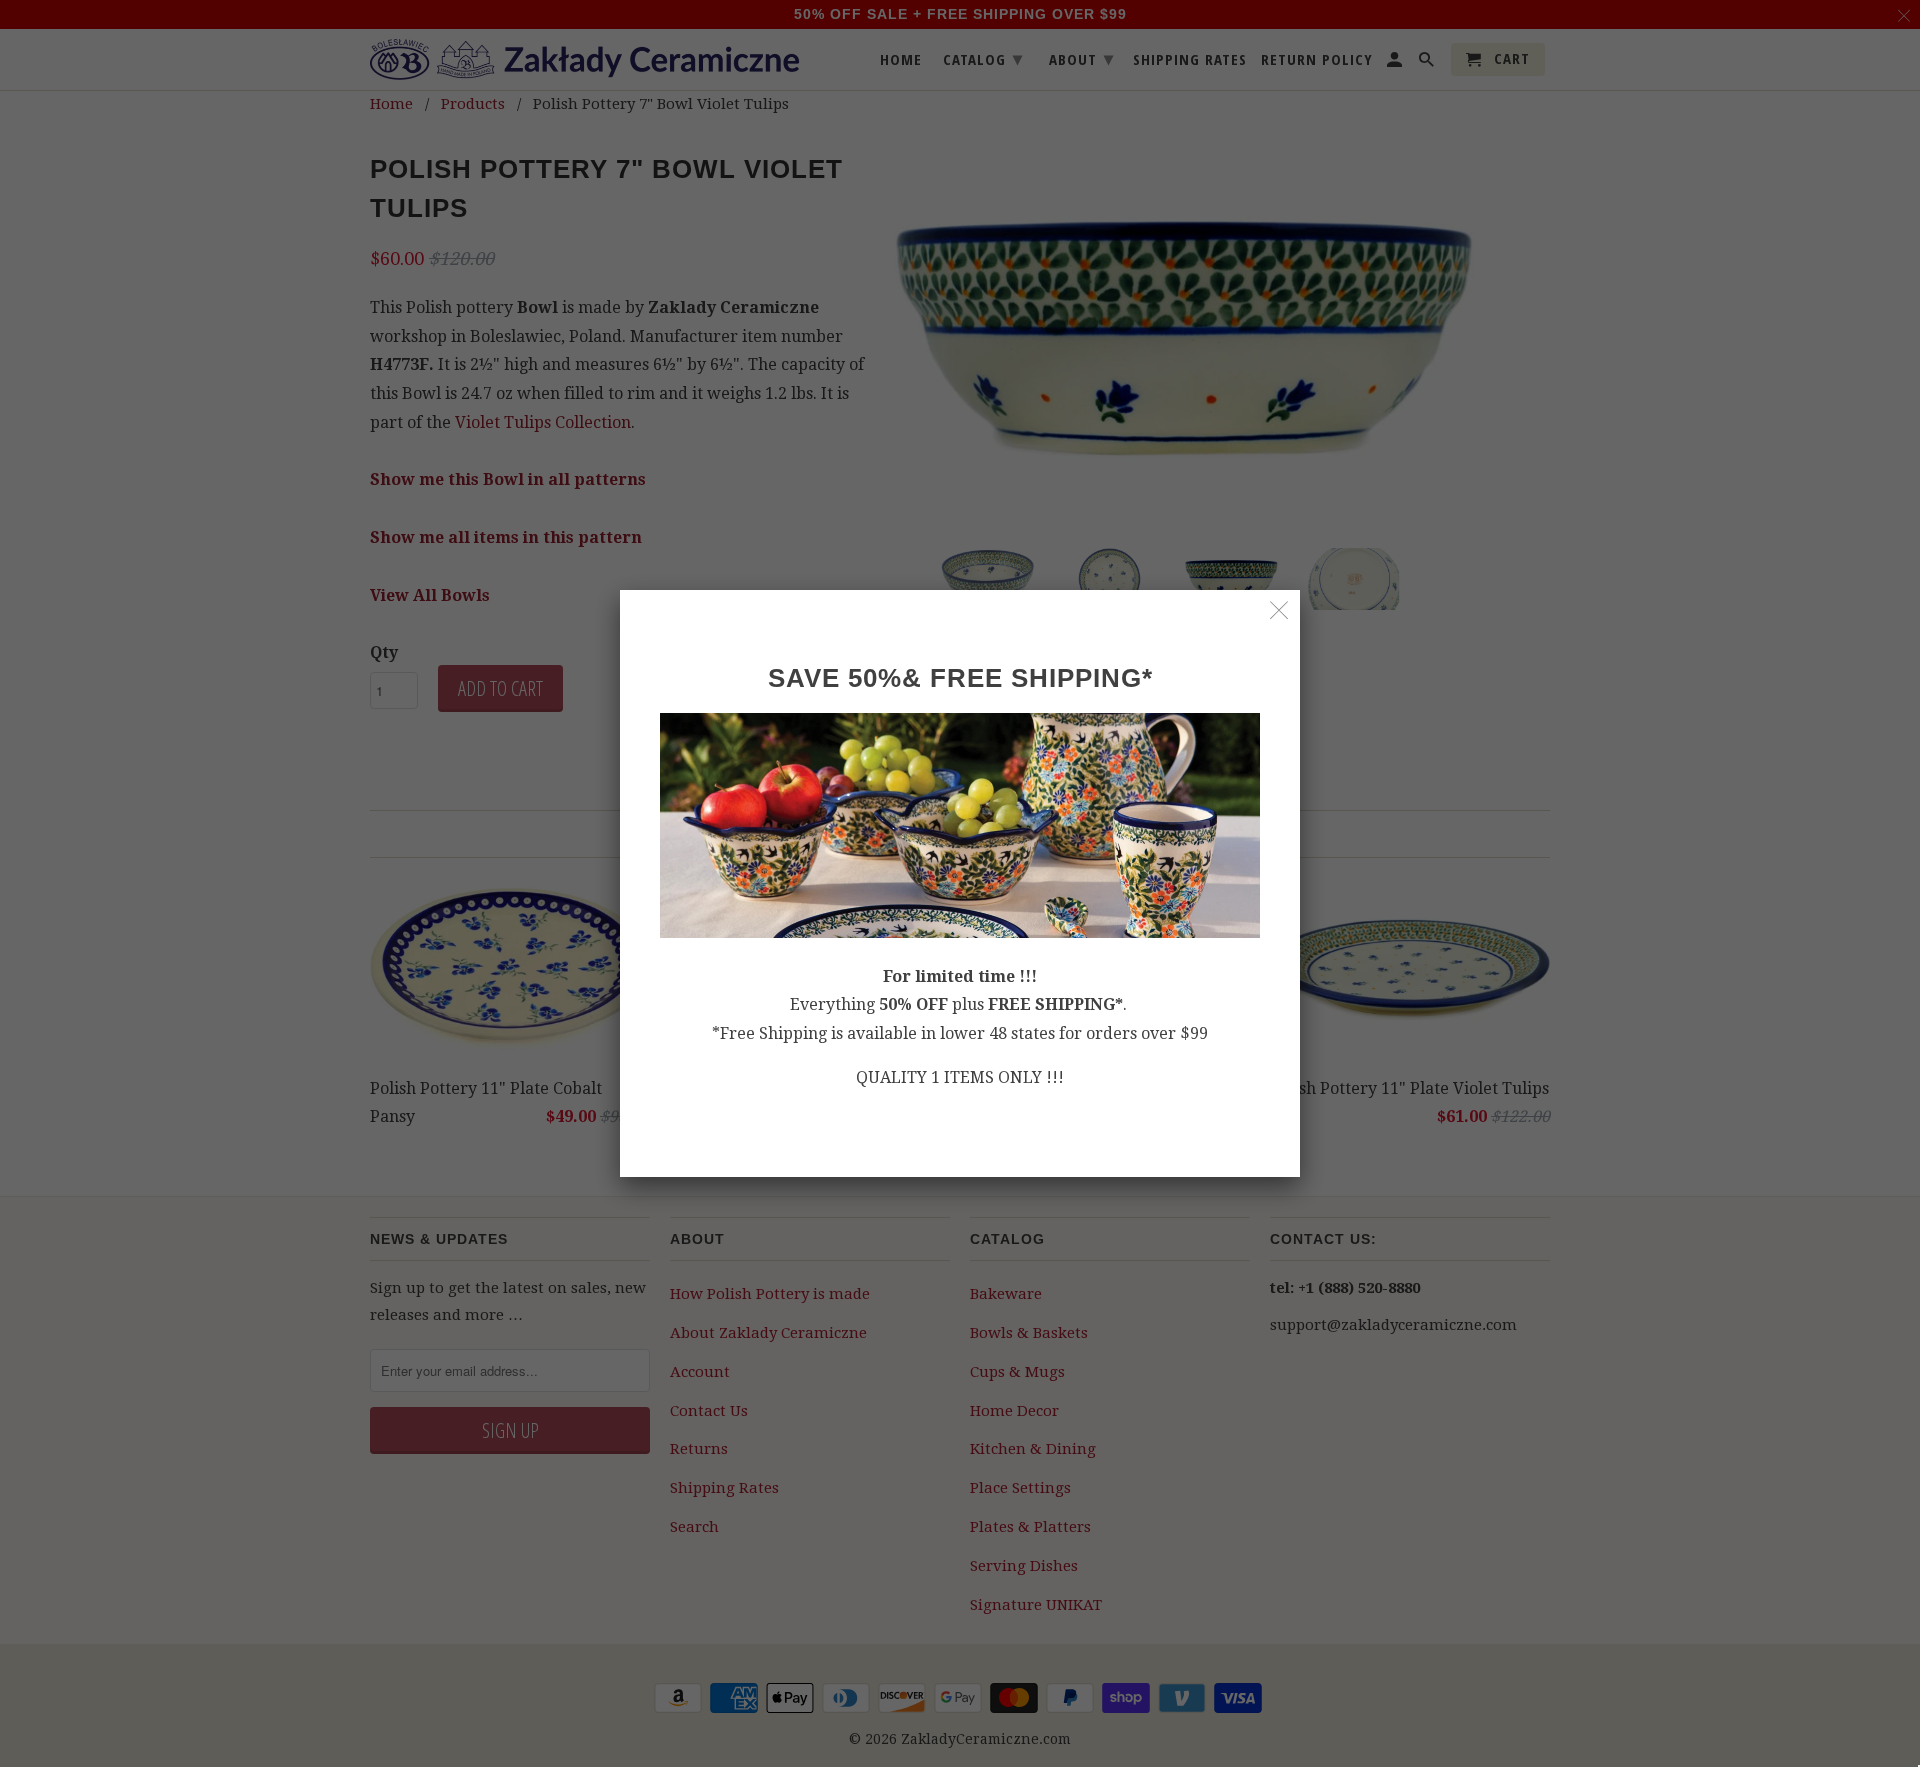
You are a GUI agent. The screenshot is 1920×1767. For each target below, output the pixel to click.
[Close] (1279, 610)
